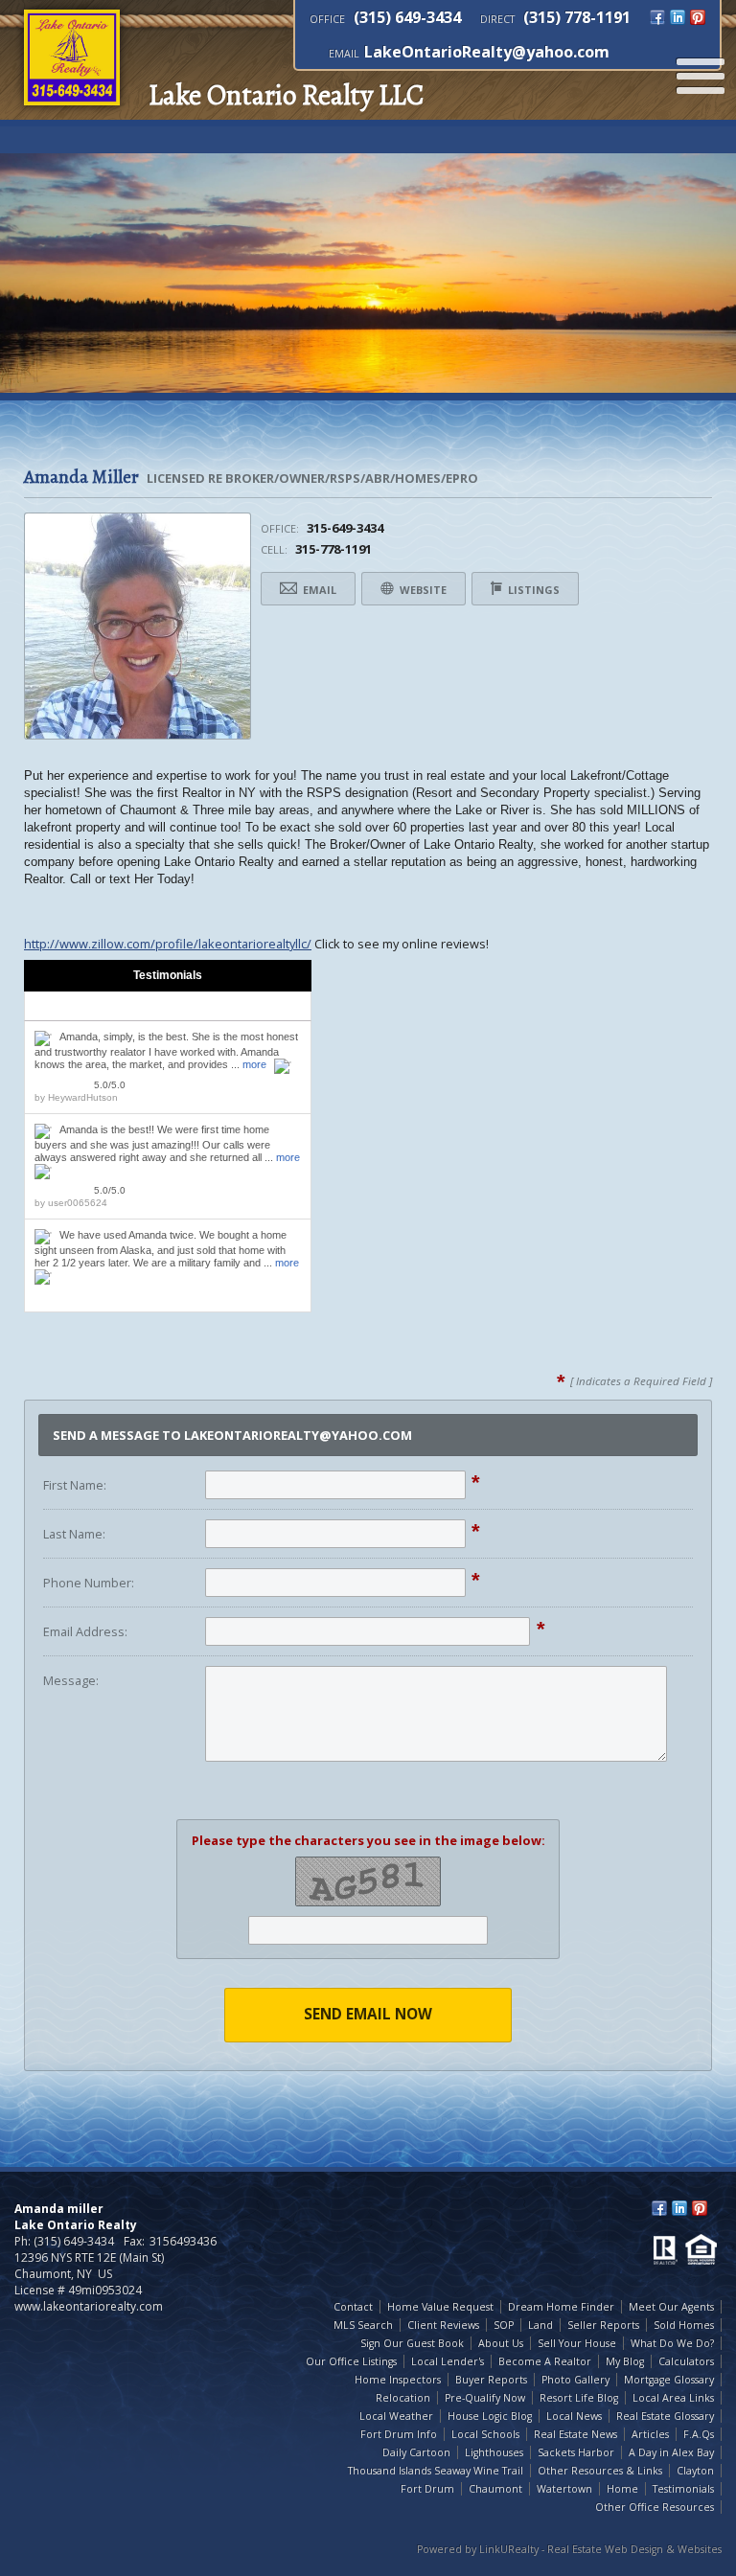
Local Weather (396, 2416)
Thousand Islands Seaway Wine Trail (436, 2471)
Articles (650, 2434)
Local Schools (485, 2434)
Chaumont (495, 2489)
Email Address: (85, 1631)
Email (318, 590)
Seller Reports (603, 2325)
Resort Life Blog (579, 2398)
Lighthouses (494, 2452)
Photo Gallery (575, 2380)
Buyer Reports (491, 2380)
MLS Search (363, 2325)
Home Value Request (440, 2307)
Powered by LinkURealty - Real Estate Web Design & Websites (569, 2549)
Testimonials (683, 2489)
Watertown (564, 2489)
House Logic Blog (490, 2416)
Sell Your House (577, 2343)
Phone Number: (89, 1583)
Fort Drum (427, 2489)
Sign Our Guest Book (412, 2343)
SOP (504, 2325)
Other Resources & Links (600, 2471)
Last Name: (74, 1534)
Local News (574, 2416)
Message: (71, 1680)
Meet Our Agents (671, 2307)
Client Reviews (443, 2325)
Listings (532, 590)
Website (422, 590)
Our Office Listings (351, 2361)
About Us (501, 2343)
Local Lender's (448, 2361)
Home (622, 2489)
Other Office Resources (655, 2507)
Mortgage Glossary (669, 2380)
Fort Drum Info (399, 2434)
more (254, 1064)
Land (540, 2325)
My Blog (625, 2361)
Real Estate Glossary (665, 2416)
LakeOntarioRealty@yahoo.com (487, 52)
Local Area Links (673, 2398)
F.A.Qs (699, 2434)
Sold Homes (684, 2325)
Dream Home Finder (561, 2307)
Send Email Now (368, 2014)
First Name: (75, 1485)
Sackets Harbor (576, 2452)
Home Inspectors (398, 2380)
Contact (353, 2307)
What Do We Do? (672, 2343)
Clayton (695, 2471)
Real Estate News (575, 2434)
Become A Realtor (545, 2361)
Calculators (686, 2361)
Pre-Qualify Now (485, 2398)
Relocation (403, 2398)
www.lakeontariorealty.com (89, 2306)
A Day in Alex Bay (671, 2452)
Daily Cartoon (416, 2452)
